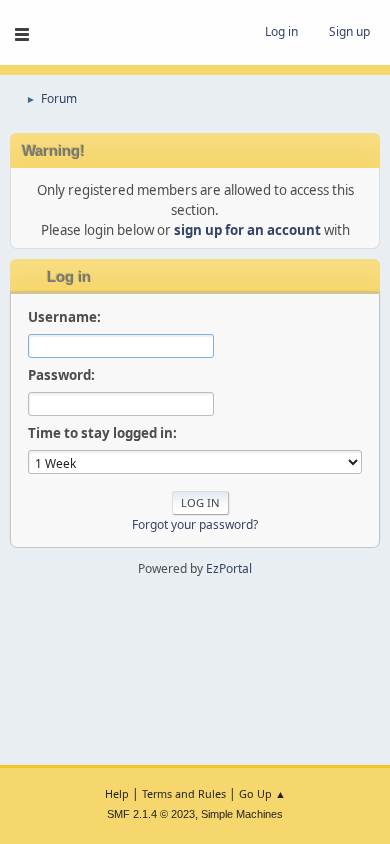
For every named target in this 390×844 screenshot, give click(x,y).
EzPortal (229, 568)
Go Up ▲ (262, 793)
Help (117, 793)
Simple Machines (242, 814)
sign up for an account (247, 230)
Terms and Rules (184, 793)
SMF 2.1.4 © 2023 (151, 814)
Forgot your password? (195, 524)
